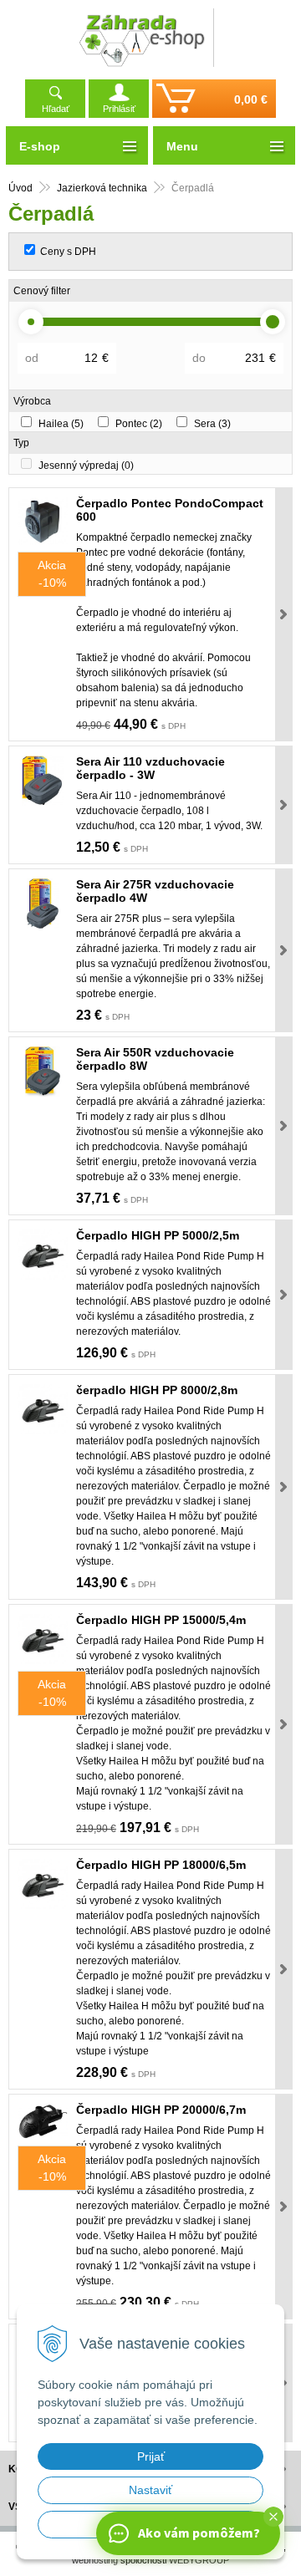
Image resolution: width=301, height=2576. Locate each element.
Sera (212, 424)
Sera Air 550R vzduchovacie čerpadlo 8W (155, 1059)
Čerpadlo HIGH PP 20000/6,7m (161, 2110)
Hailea (61, 424)
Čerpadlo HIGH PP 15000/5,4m (161, 1620)
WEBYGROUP (199, 2560)
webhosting (95, 2560)
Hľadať (56, 109)
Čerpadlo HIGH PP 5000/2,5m (158, 1235)
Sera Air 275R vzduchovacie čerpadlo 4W (155, 891)
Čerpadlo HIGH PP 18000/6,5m (161, 1865)
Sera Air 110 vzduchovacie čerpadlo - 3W (150, 768)
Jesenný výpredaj (86, 466)
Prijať (151, 2456)
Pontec (139, 424)
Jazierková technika (102, 188)
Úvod (20, 188)
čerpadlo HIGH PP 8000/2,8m (157, 1390)
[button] (273, 2517)
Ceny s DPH (68, 252)
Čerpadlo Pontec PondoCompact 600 (170, 510)
